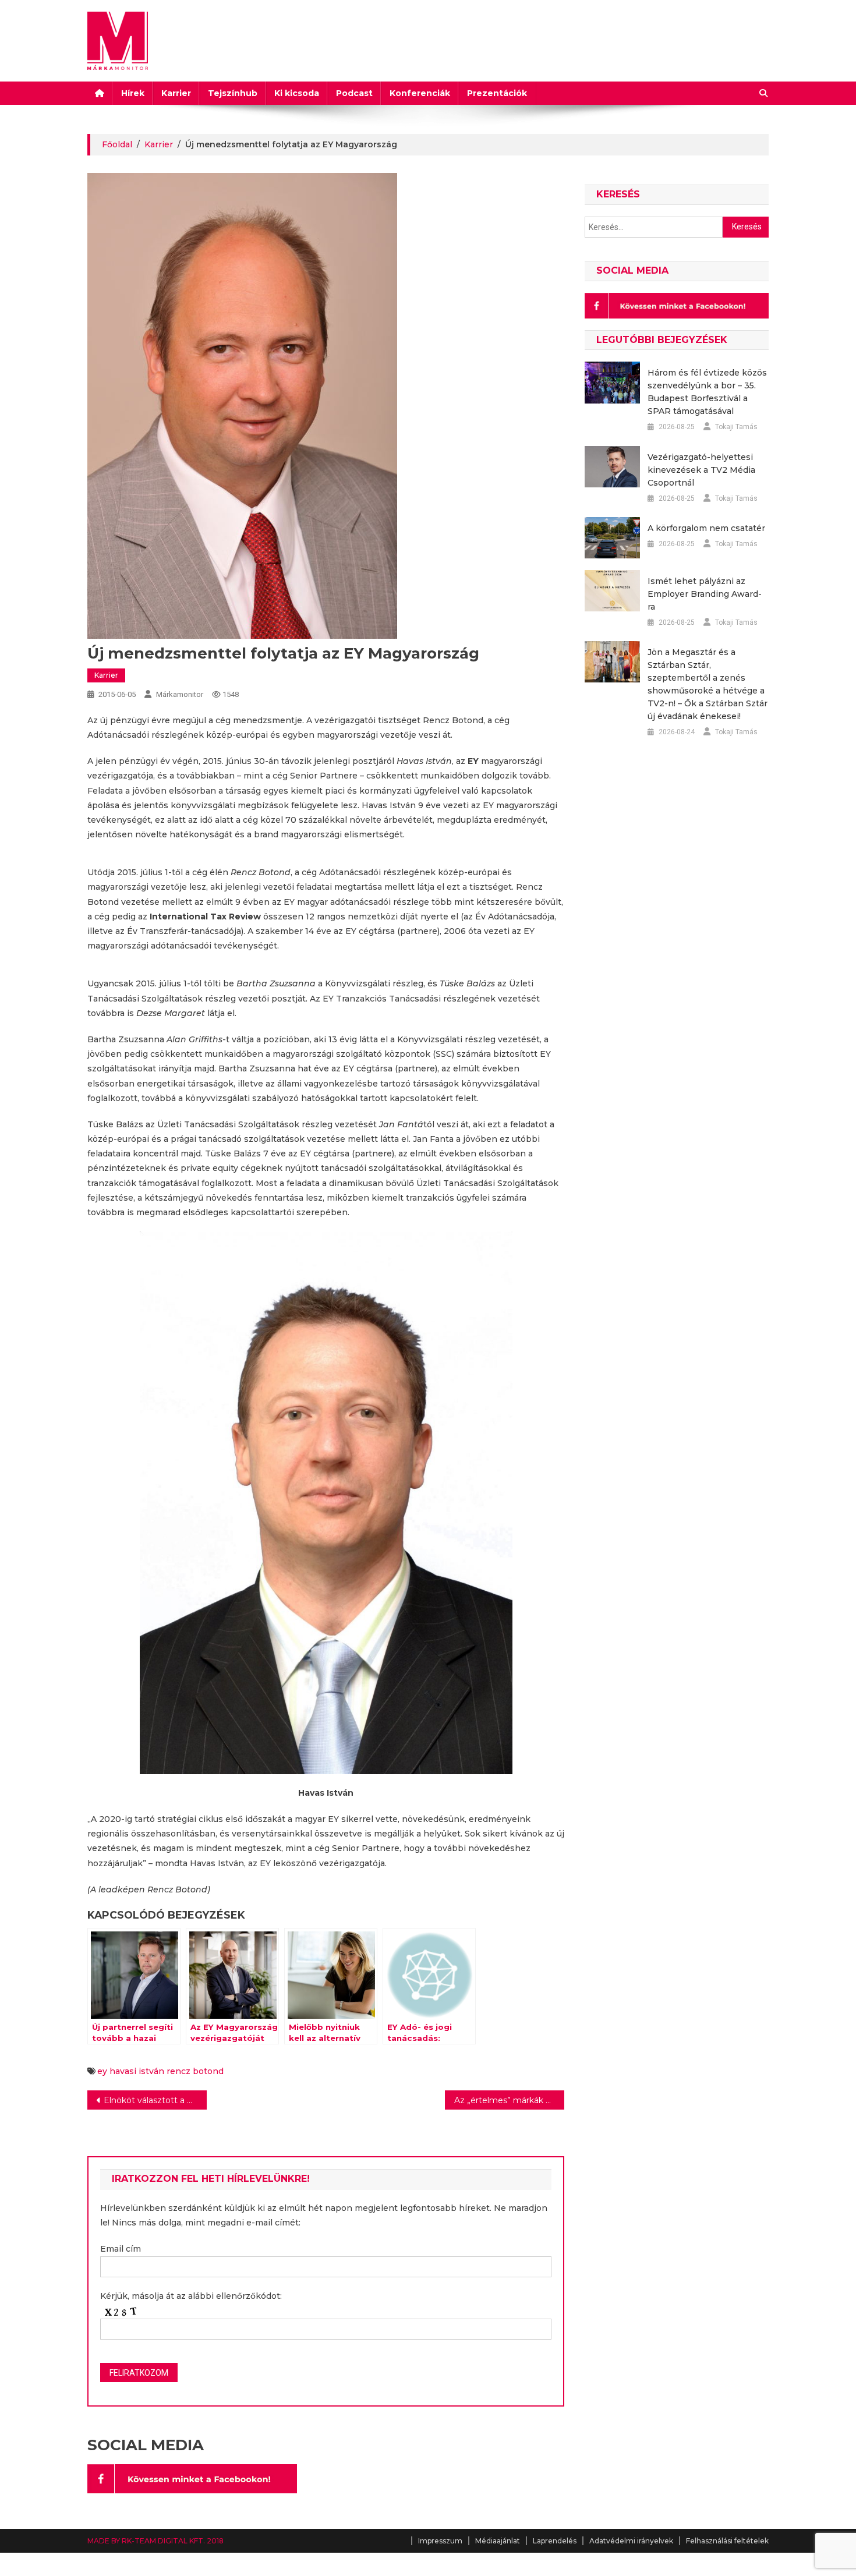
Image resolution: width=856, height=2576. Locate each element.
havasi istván (137, 2071)
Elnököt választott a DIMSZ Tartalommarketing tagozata (155, 2100)
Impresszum (440, 2541)
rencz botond (195, 2071)
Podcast (354, 93)
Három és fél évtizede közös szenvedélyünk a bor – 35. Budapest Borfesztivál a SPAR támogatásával (707, 392)
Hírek (133, 93)
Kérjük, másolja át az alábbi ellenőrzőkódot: (191, 2296)
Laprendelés (555, 2541)
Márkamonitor (180, 694)
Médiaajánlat (498, 2541)
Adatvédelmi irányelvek (631, 2541)
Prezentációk (497, 93)
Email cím (121, 2249)
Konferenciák (420, 93)
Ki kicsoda (297, 93)
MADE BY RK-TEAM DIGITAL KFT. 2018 (155, 2541)
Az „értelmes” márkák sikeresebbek (509, 2100)
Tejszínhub (233, 93)
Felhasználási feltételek (727, 2541)
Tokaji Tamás (736, 427)
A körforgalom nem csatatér (706, 528)
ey (102, 2071)
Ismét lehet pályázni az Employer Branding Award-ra (705, 594)
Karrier (176, 93)
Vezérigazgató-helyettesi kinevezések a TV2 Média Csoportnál (701, 470)
